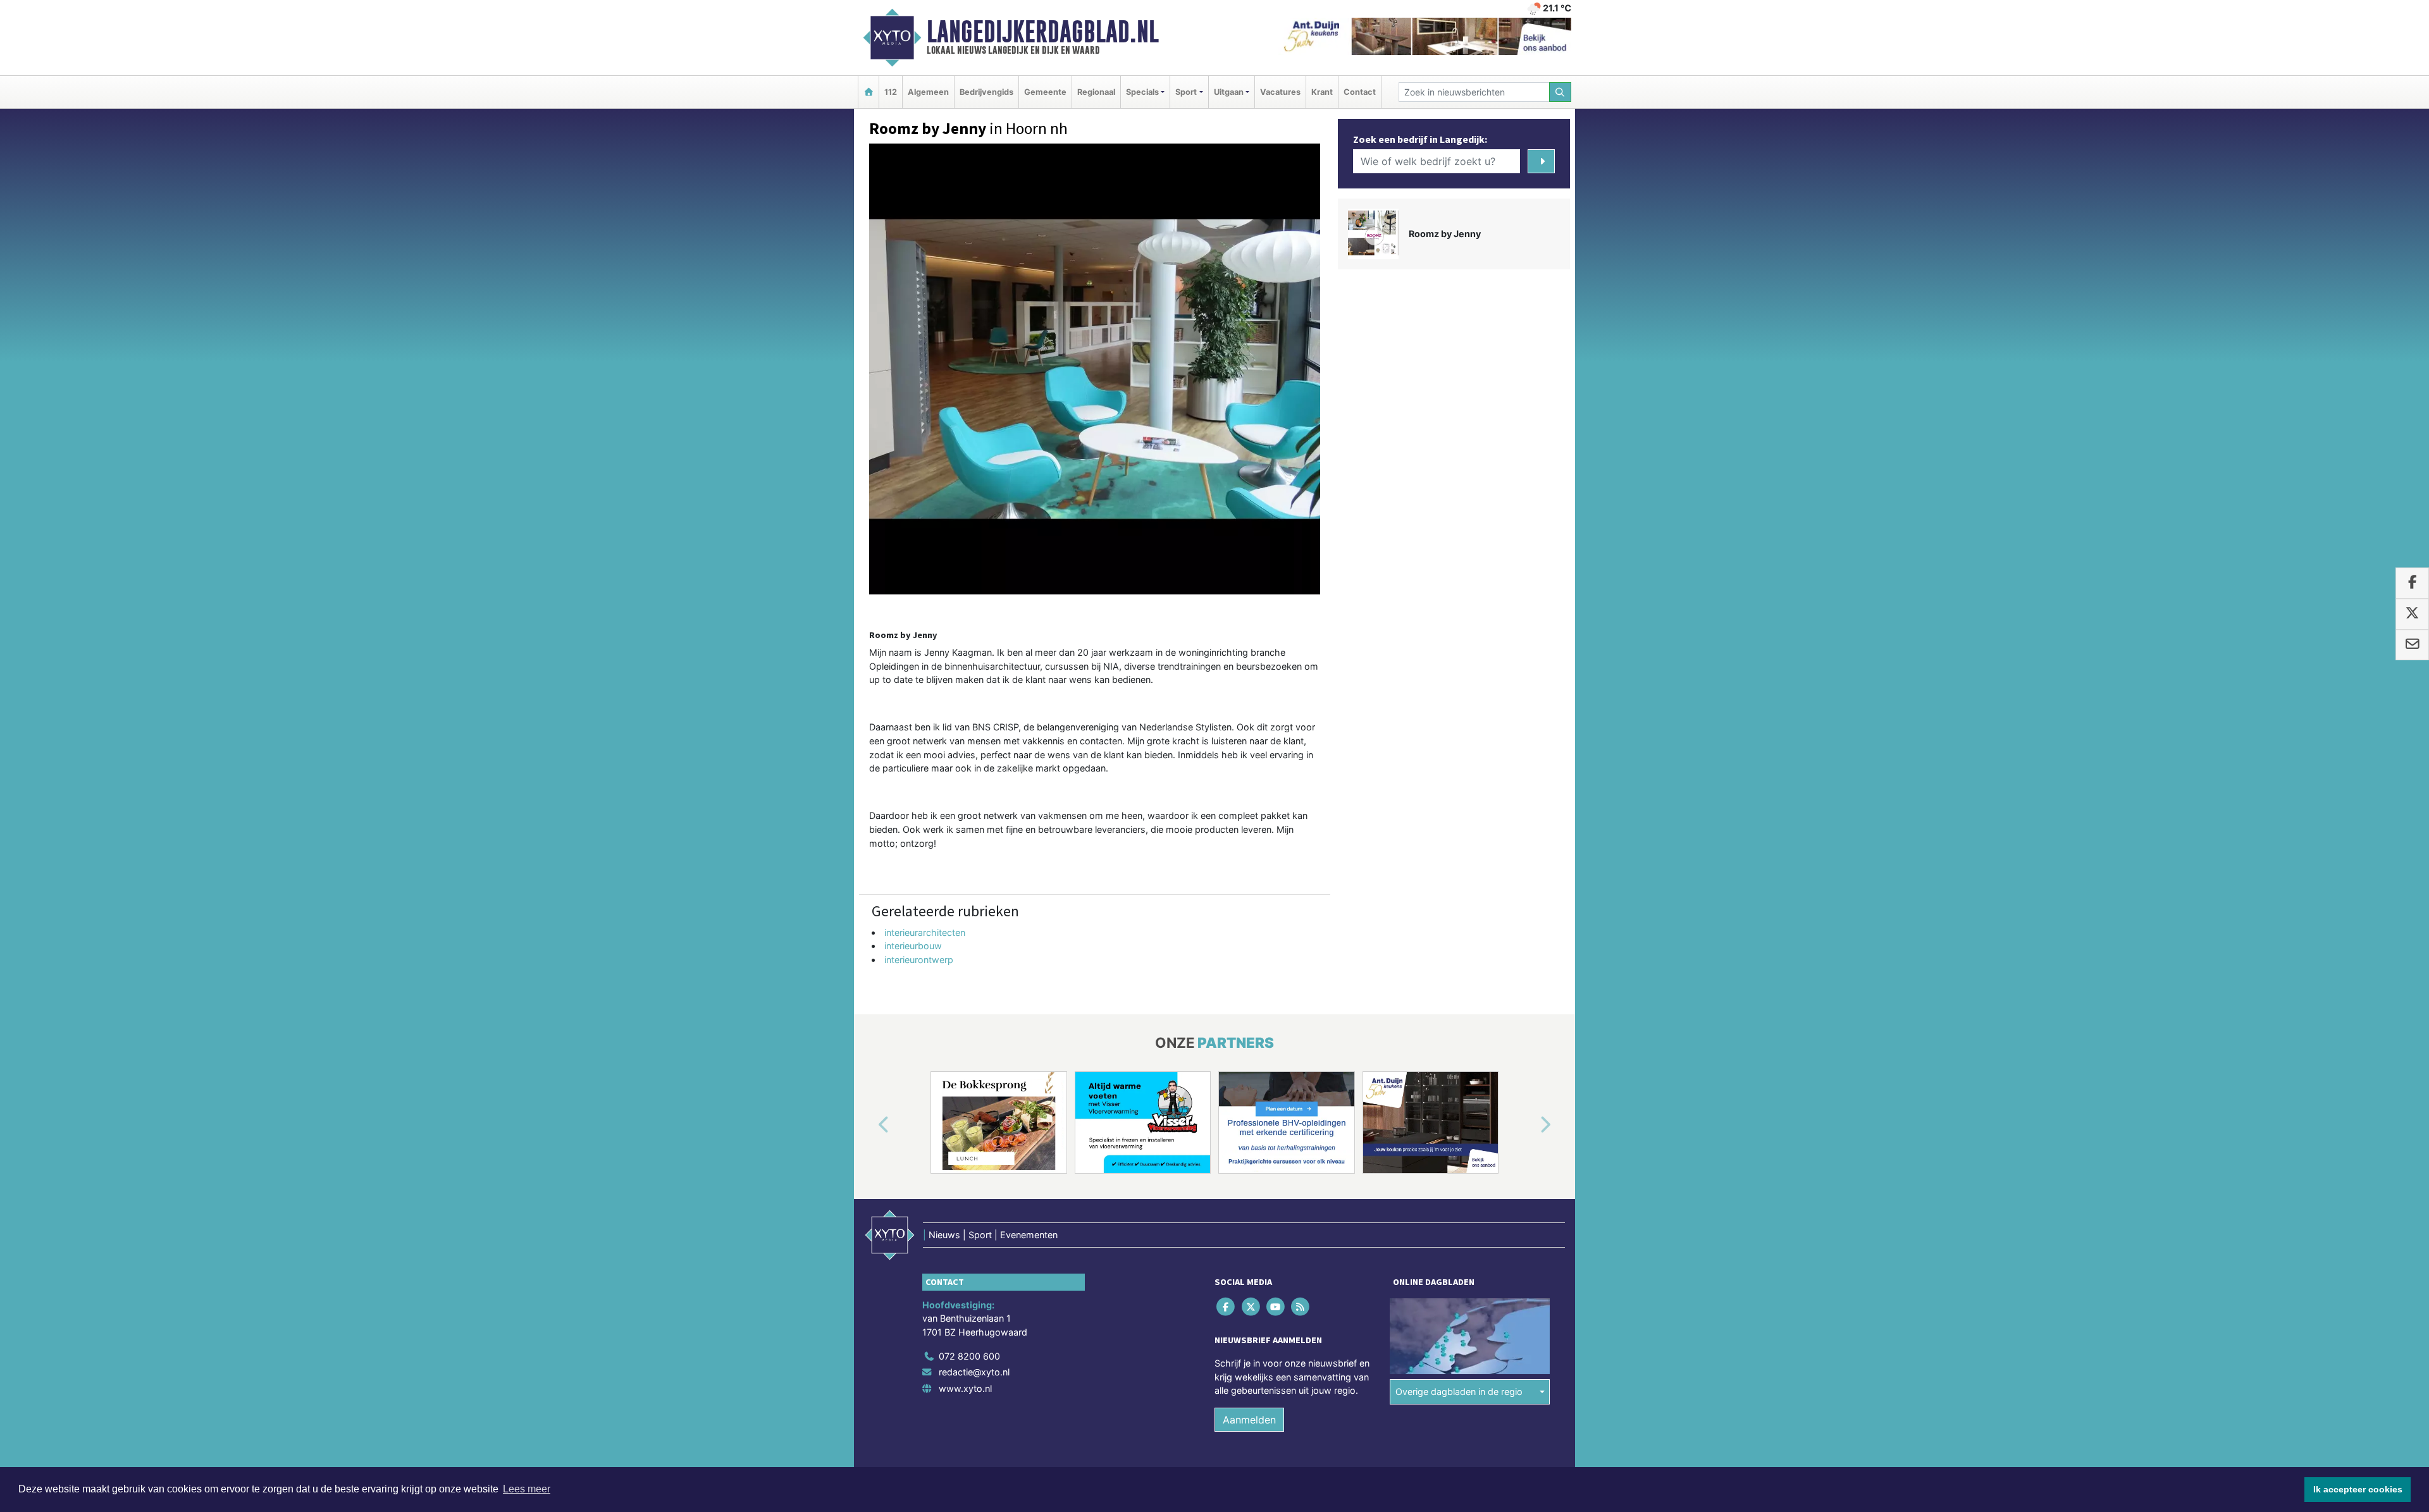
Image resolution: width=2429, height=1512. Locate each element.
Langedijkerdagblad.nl (1043, 32)
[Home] (868, 92)
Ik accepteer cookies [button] (2358, 1489)
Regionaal (1096, 92)
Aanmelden (1249, 1420)
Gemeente (1045, 92)
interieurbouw (913, 946)
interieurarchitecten (925, 932)
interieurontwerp (919, 960)
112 (891, 92)
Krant (1322, 92)
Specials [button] (1142, 92)
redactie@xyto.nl (974, 1372)
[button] (869, 1125)
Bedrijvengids (986, 92)
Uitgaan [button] (1229, 92)
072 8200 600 (969, 1356)
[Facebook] (1227, 1306)
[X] (1252, 1306)
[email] (2412, 645)
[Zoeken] (1561, 92)
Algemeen (928, 92)
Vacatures (1280, 92)
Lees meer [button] (527, 1489)
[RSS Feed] (1301, 1306)
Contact (1360, 92)
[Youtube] (1276, 1306)
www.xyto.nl (965, 1388)
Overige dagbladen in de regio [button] (1459, 1392)
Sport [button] (1186, 92)
